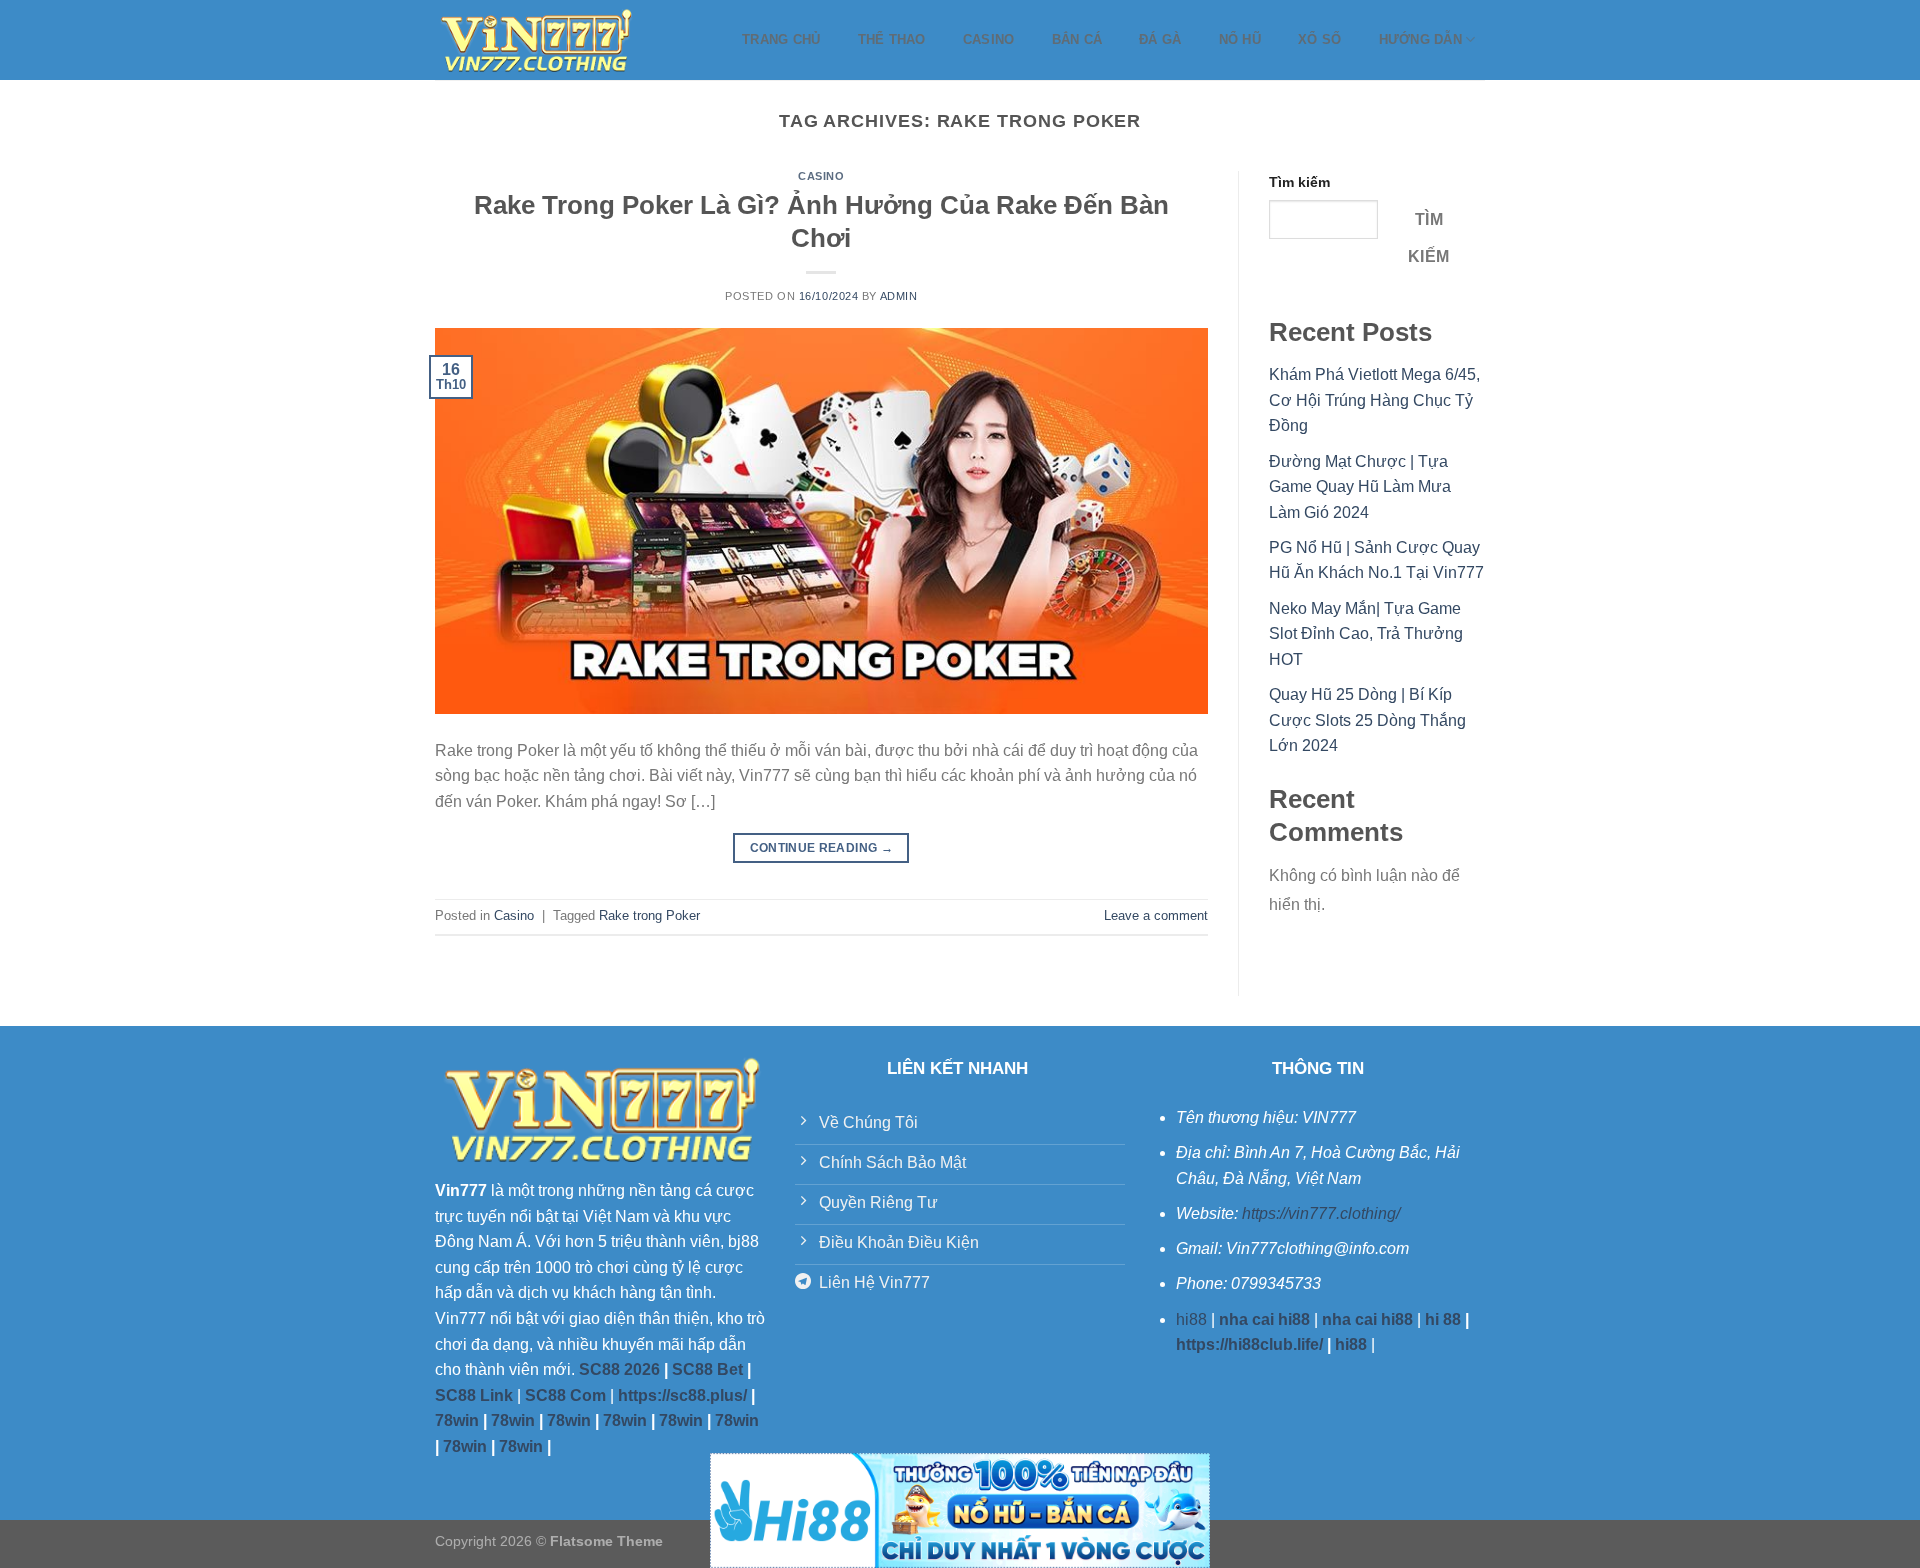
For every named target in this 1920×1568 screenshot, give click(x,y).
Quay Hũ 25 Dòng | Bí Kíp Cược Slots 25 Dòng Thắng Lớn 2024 (1367, 720)
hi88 (1191, 1319)
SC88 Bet (707, 1369)
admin (899, 296)
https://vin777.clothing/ (1321, 1213)
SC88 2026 (619, 1369)
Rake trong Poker (649, 915)
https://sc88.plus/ (682, 1395)
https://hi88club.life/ (1249, 1344)
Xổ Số (1319, 39)
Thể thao (892, 39)
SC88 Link (474, 1395)
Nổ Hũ (1240, 39)
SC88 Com (565, 1395)
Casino (989, 39)
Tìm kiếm (1299, 182)
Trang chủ (781, 39)
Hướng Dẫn (1420, 39)
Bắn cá (1077, 39)
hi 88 (1443, 1319)
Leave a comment (1156, 915)
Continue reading (822, 848)
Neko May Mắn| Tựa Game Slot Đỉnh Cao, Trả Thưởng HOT (1366, 634)
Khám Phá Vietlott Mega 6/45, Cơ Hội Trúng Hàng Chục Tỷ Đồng (1374, 400)
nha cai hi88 (1264, 1319)
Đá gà (1160, 39)
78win (457, 1420)
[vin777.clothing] (535, 40)
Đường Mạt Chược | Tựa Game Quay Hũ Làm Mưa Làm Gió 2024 (1360, 487)
